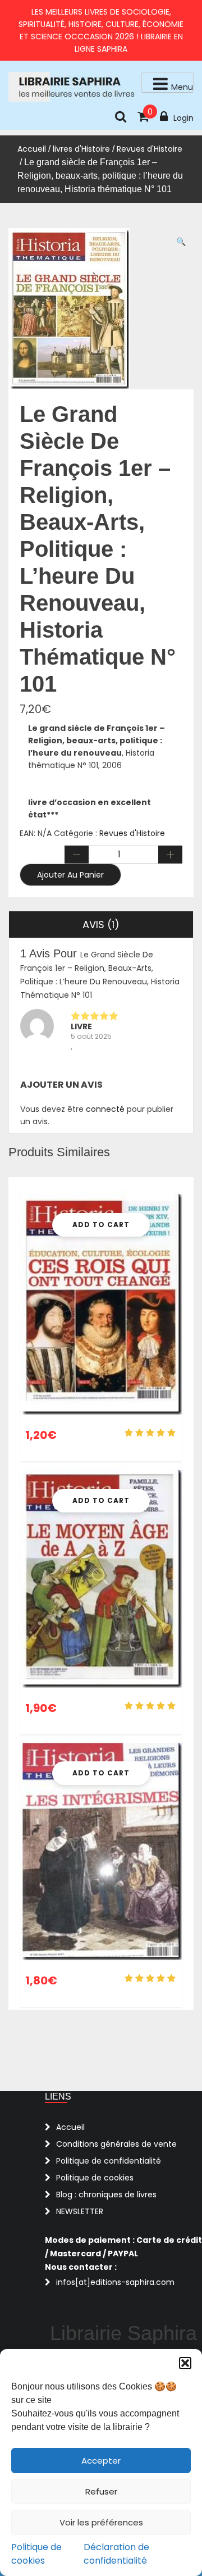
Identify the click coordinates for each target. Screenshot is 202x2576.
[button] (185, 2363)
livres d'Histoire (81, 149)
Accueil (32, 149)
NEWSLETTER (80, 2211)
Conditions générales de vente (116, 2144)
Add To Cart (101, 1225)
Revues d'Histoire (150, 149)
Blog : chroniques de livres (106, 2195)
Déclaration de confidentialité (116, 2554)
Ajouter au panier (70, 875)
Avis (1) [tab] (101, 924)
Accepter (101, 2461)
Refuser (101, 2491)
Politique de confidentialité (109, 2161)
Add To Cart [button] (101, 1500)
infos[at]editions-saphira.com (115, 2282)
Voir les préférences (101, 2522)
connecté (105, 1109)
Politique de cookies (36, 2554)
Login (183, 118)
